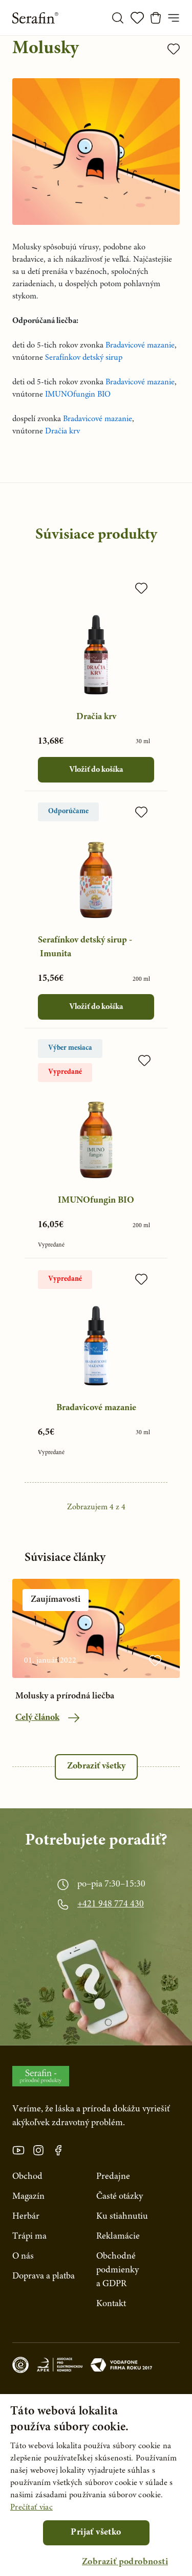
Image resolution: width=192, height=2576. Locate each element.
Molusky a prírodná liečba (65, 1696)
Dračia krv (96, 717)
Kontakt (111, 2304)
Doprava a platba (44, 2276)
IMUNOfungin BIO (96, 1201)
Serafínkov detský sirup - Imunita (85, 947)
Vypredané (65, 1072)
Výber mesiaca (70, 1048)
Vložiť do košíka (96, 770)
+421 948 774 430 (111, 1904)
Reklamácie (118, 2237)
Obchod (27, 2177)
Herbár (26, 2217)
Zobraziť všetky (96, 1766)
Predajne (113, 2177)
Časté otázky (120, 2197)
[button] (125, 2562)
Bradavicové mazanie (96, 1408)
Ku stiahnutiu (122, 2217)
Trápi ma (29, 2237)
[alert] (96, 2485)
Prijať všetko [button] (96, 2533)
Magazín (28, 2197)
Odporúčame (68, 812)
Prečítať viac (31, 2508)
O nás (23, 2257)
